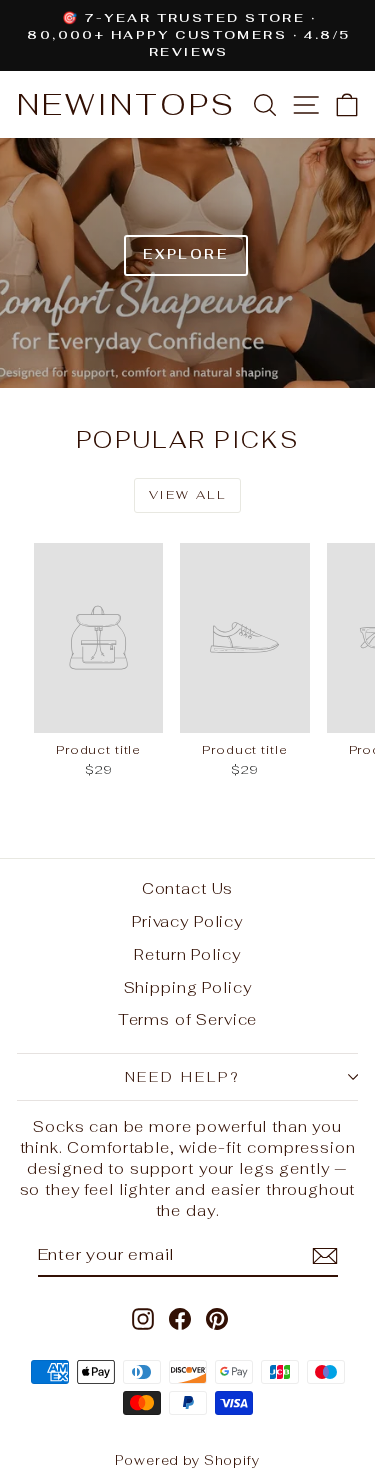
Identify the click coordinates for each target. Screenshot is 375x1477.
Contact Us (188, 888)
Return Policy (187, 954)
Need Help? (183, 1077)
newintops (126, 104)
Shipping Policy (188, 987)
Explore (185, 254)
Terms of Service (188, 1019)
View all (187, 495)
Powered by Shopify (187, 1460)
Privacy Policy (187, 921)
